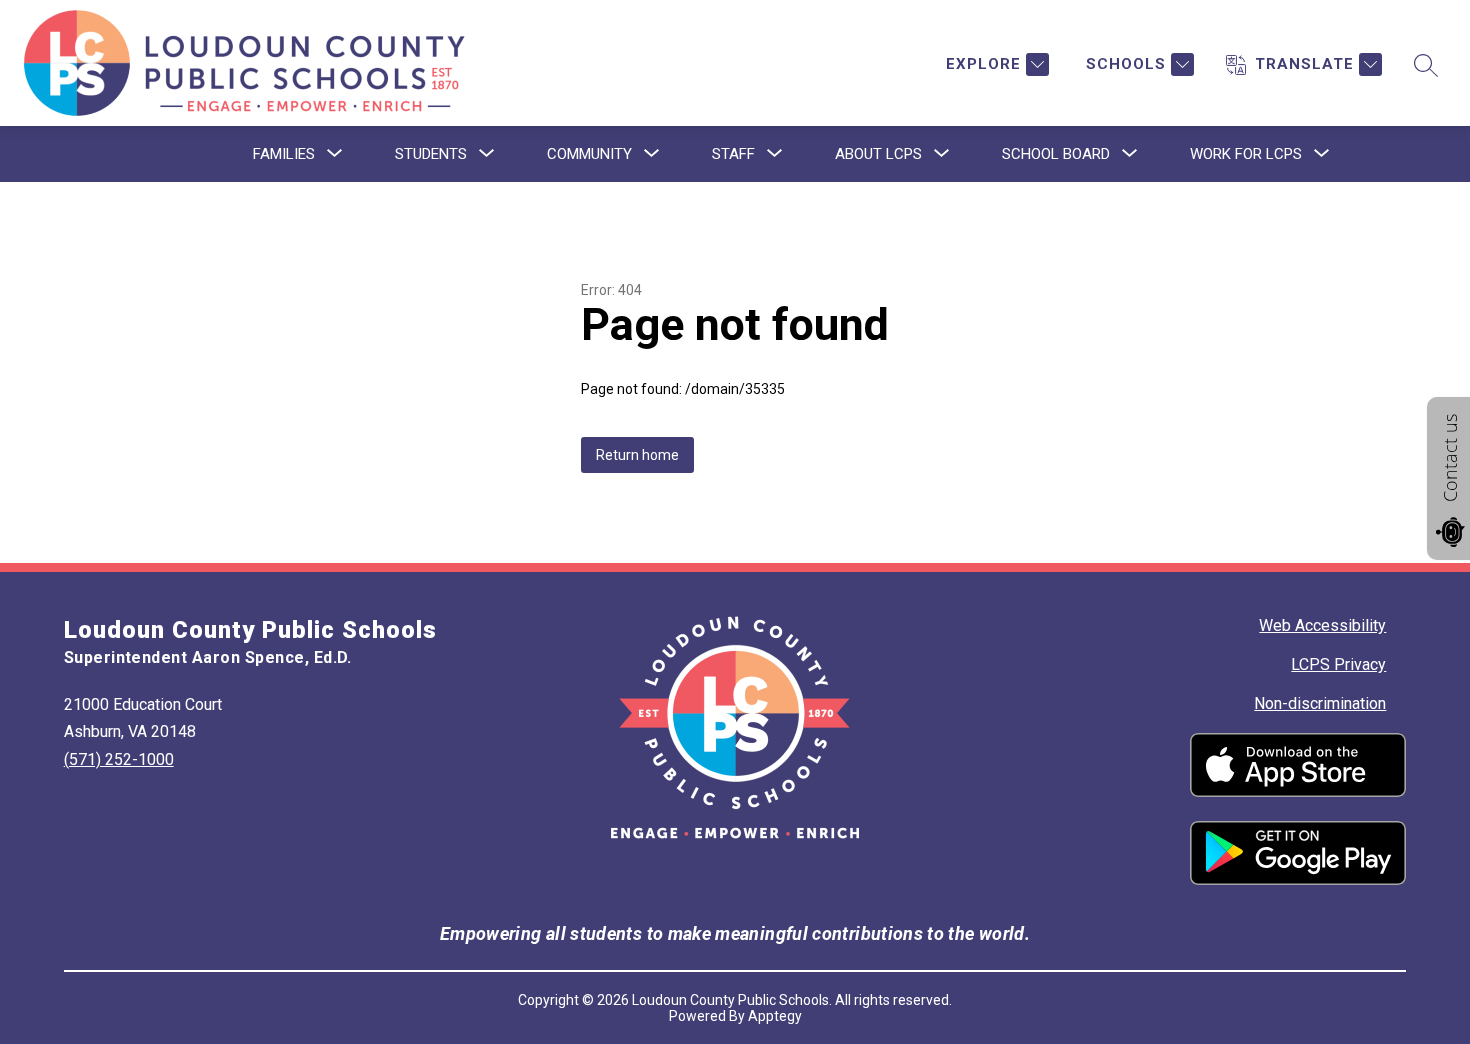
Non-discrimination (1320, 703)
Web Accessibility (1322, 625)
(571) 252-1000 (119, 759)
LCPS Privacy (1338, 664)
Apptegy (775, 1016)
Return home (637, 455)
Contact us (1450, 458)
